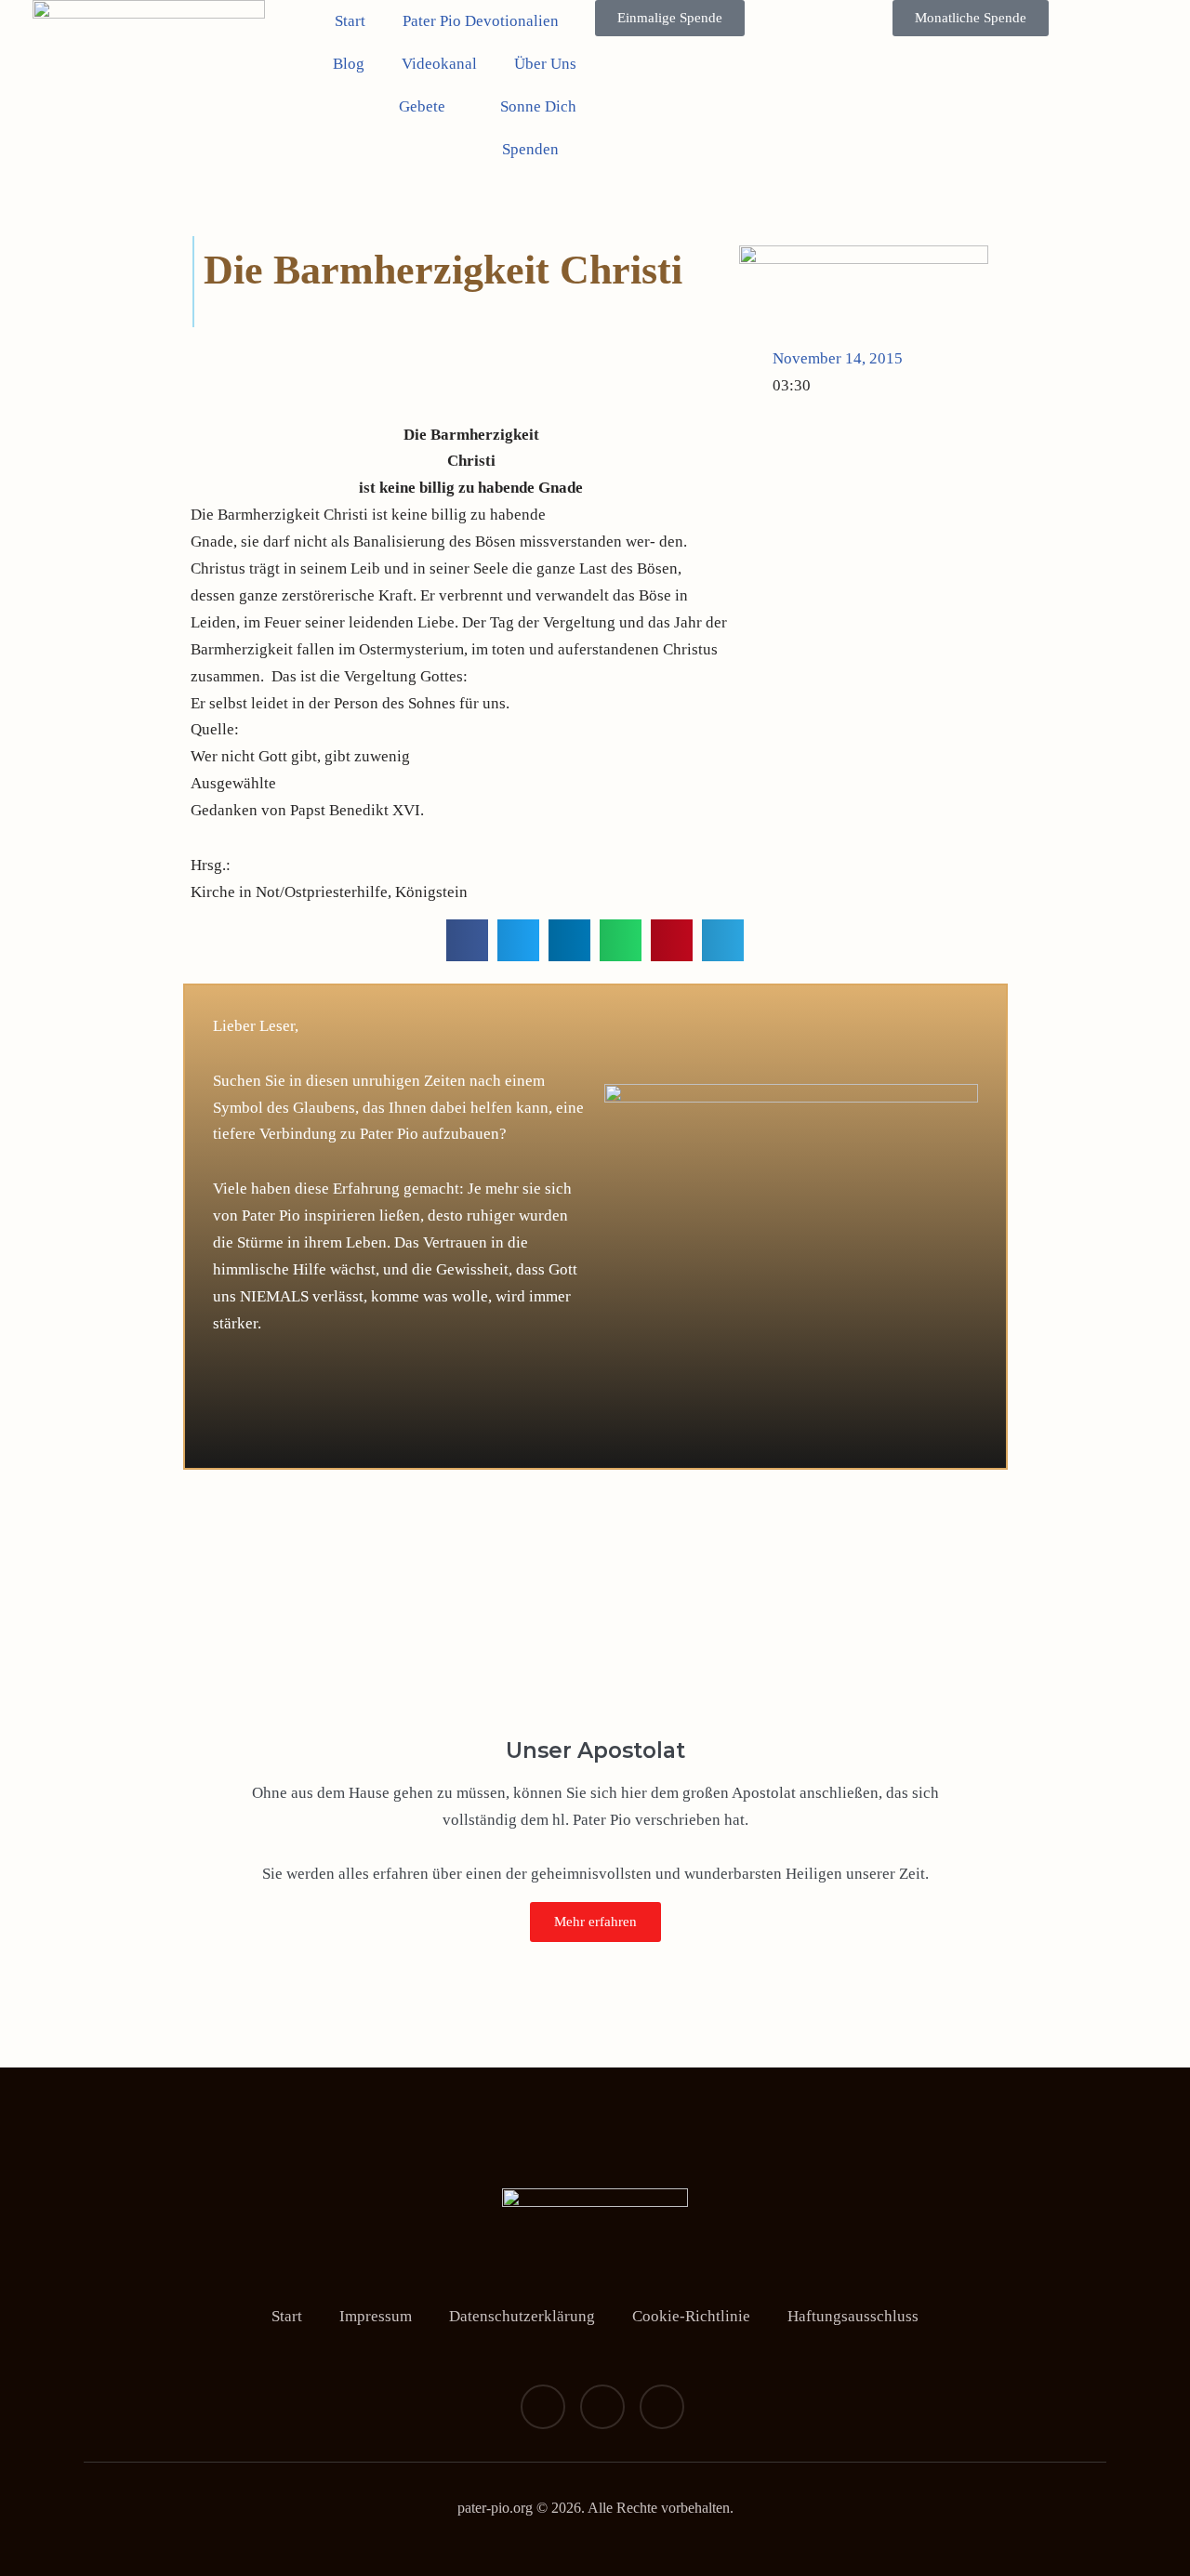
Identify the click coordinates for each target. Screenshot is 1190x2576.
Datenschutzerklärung (522, 2316)
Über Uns (545, 64)
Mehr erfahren (595, 1922)
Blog (349, 64)
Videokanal (439, 64)
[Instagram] (602, 2407)
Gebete (422, 106)
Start (350, 21)
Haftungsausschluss (853, 2316)
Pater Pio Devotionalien (481, 21)
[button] (467, 940)
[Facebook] (543, 2407)
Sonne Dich (538, 106)
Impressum (376, 2316)
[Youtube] (662, 2407)
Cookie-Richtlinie (691, 2316)
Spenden (530, 149)
